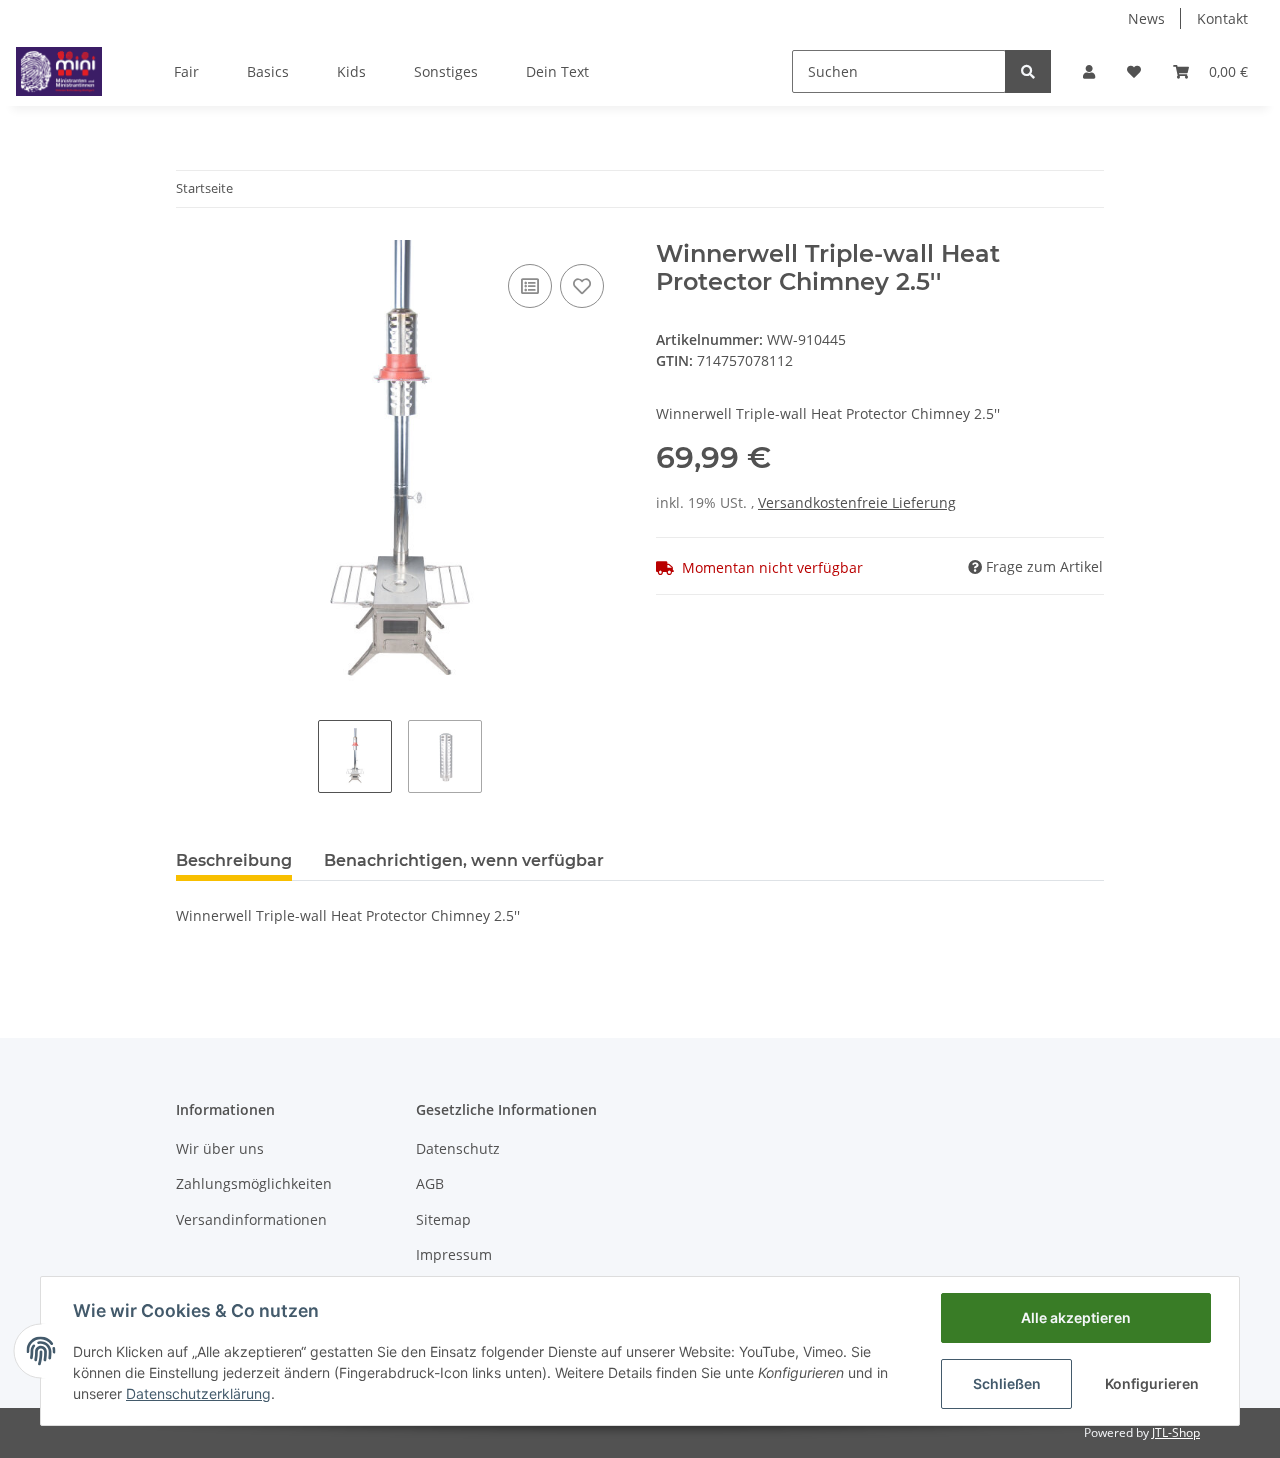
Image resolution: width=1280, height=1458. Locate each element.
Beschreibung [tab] (234, 860)
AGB (430, 1183)
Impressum (454, 1254)
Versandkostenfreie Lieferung (857, 502)
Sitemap (443, 1219)
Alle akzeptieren (1076, 1317)
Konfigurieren (1152, 1383)
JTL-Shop (1176, 1432)
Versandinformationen (251, 1219)
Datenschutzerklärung (198, 1393)
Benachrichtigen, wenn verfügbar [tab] (464, 860)
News (1146, 18)
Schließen (1007, 1383)
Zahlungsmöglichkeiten (254, 1183)
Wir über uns (220, 1148)
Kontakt (1222, 18)
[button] (1089, 71)
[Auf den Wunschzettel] (582, 286)
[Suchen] (1028, 71)
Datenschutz (458, 1148)
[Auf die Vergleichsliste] (530, 286)
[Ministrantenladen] (59, 71)
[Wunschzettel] (1134, 71)
